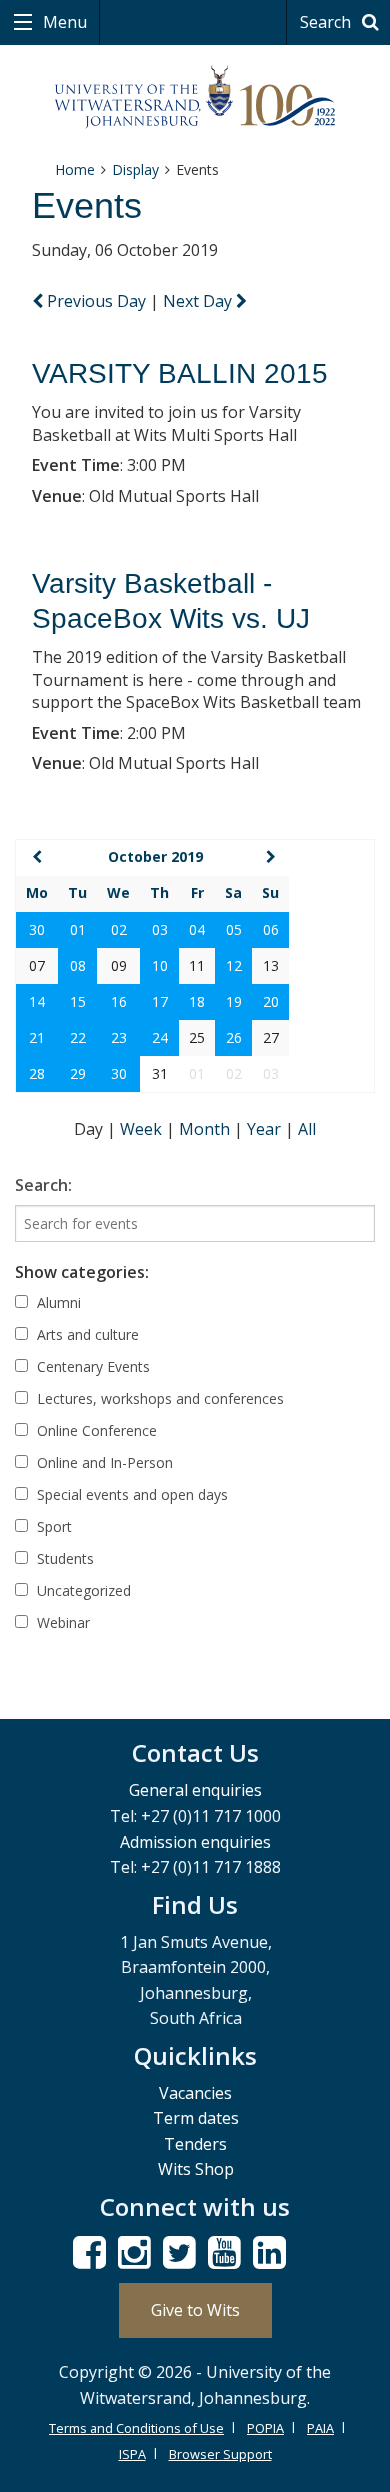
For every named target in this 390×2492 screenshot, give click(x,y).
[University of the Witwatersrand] (195, 97)
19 (234, 1001)
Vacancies (195, 2093)
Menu (63, 22)
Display (135, 169)
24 (160, 1037)
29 (78, 1073)
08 (78, 965)
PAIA (320, 2428)
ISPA (132, 2454)
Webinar (61, 1622)
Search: (43, 1185)
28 (37, 1073)
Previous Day (96, 301)
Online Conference (95, 1430)
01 (78, 929)
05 (234, 929)
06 (271, 929)
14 (37, 1001)
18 (197, 1001)
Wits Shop (196, 2169)
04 (197, 929)
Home (75, 169)
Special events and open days (130, 1494)
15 (78, 1001)
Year (266, 1129)
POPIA (265, 2428)
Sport (52, 1526)
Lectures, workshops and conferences (158, 1398)
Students (63, 1558)
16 (119, 1001)
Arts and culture (86, 1334)
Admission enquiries (195, 1842)
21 (37, 1037)
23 (119, 1037)
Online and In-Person (103, 1462)
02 (119, 929)
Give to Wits (195, 2310)
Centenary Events (91, 1366)
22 (78, 1037)
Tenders (195, 2144)
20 (271, 1001)
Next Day (199, 301)
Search (327, 22)
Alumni (57, 1302)
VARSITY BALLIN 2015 (180, 373)
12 (234, 965)
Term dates (196, 2118)
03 (160, 929)
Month (206, 1129)
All (307, 1129)
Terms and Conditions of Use (136, 2428)
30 (37, 929)
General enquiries (195, 1790)
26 (234, 1037)
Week (143, 1129)
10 (160, 965)
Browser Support (220, 2454)
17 (160, 1001)
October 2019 (155, 856)
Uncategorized (82, 1590)
